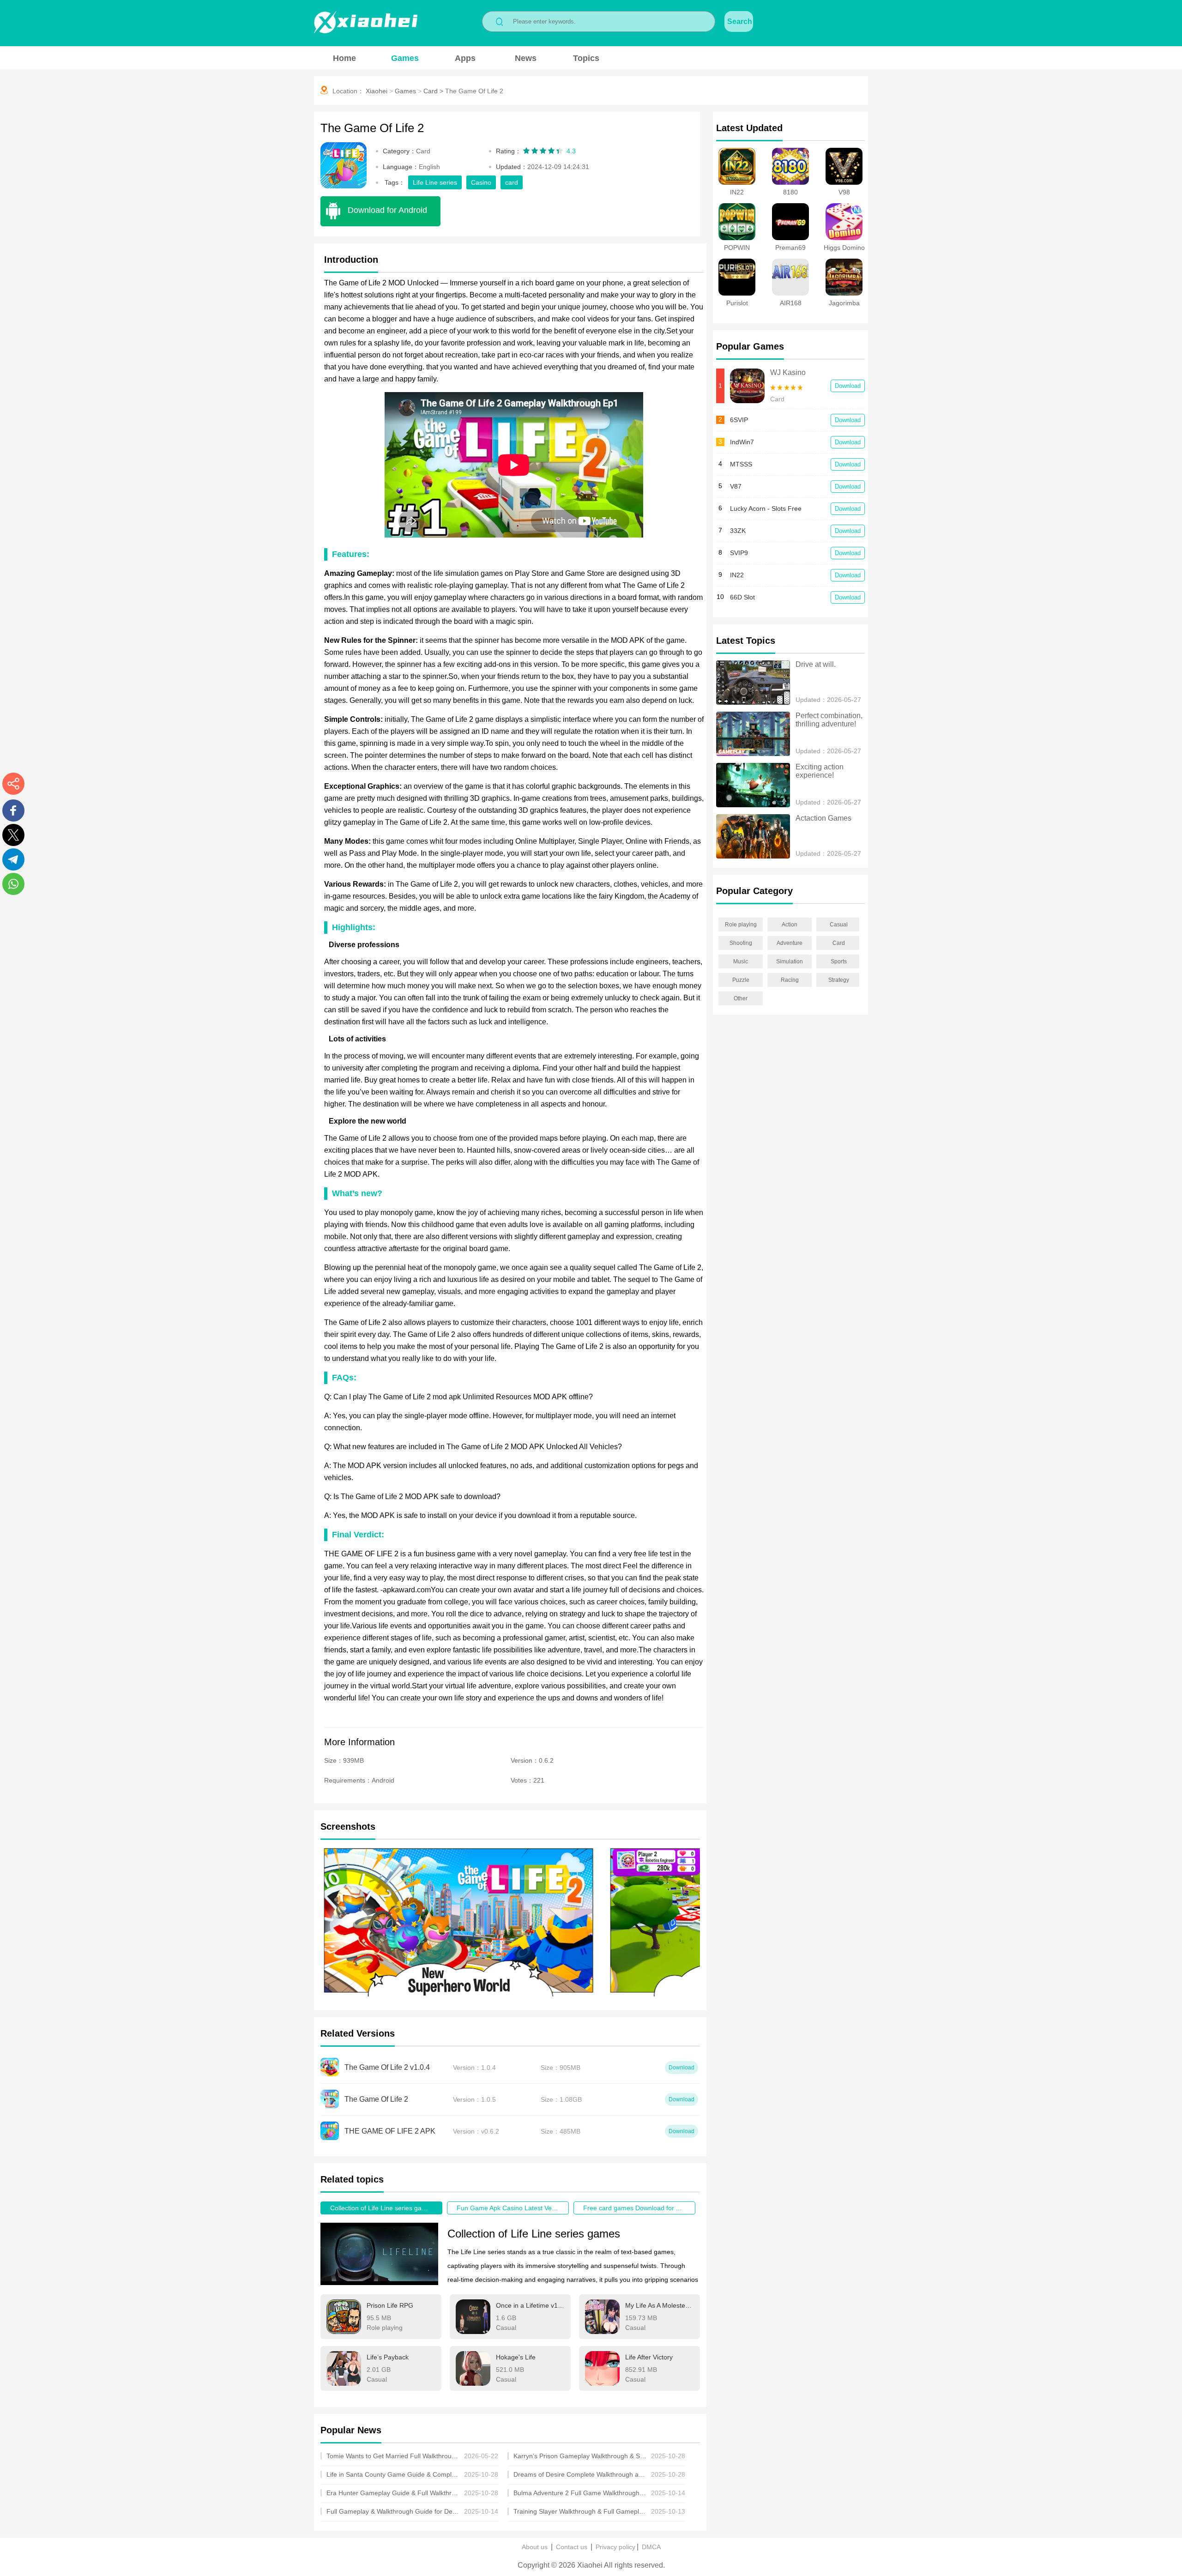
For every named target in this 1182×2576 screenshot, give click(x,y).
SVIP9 (739, 553)
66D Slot (742, 597)
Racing (790, 980)
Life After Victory (649, 2357)
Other (741, 998)
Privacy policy (615, 2547)
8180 (790, 192)
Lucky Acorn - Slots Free (766, 508)
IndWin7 (742, 442)
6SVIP (739, 420)
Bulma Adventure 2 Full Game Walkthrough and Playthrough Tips (580, 2493)
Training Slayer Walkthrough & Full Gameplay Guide (580, 2511)
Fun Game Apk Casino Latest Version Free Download (513, 2208)
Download (848, 386)
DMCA (651, 2547)
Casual (839, 925)
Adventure (790, 943)
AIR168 (791, 303)
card (512, 182)
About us (535, 2547)
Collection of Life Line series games (382, 2208)
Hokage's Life (516, 2357)
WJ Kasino (788, 372)
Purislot (737, 303)
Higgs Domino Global (844, 251)
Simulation (790, 961)
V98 (844, 192)
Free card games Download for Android (639, 2208)
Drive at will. (816, 664)
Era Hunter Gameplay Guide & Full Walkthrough (393, 2493)
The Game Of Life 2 (474, 91)
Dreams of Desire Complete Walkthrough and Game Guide (580, 2474)
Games (405, 58)
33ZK (738, 531)
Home (344, 58)
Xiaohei (377, 91)
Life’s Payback (388, 2357)
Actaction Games (823, 818)
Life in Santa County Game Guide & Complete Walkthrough (393, 2474)
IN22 (737, 192)
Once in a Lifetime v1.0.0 (530, 2305)
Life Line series (435, 182)
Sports (839, 961)
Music (741, 961)
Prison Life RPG (390, 2305)
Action (790, 925)
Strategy (839, 980)
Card (431, 91)
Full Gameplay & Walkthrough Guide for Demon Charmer (393, 2511)
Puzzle (741, 980)
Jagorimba (844, 303)
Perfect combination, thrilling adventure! (830, 720)
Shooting (741, 943)
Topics (586, 58)
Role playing (741, 925)
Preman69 (790, 248)
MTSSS (741, 464)
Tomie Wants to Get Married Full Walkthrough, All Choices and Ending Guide (393, 2456)
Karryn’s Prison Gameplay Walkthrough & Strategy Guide (580, 2456)
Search (740, 21)
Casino (481, 182)
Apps (465, 58)
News (526, 58)
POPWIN (737, 248)
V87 (736, 486)
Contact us (572, 2547)
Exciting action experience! (820, 771)
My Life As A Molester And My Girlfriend (659, 2305)
